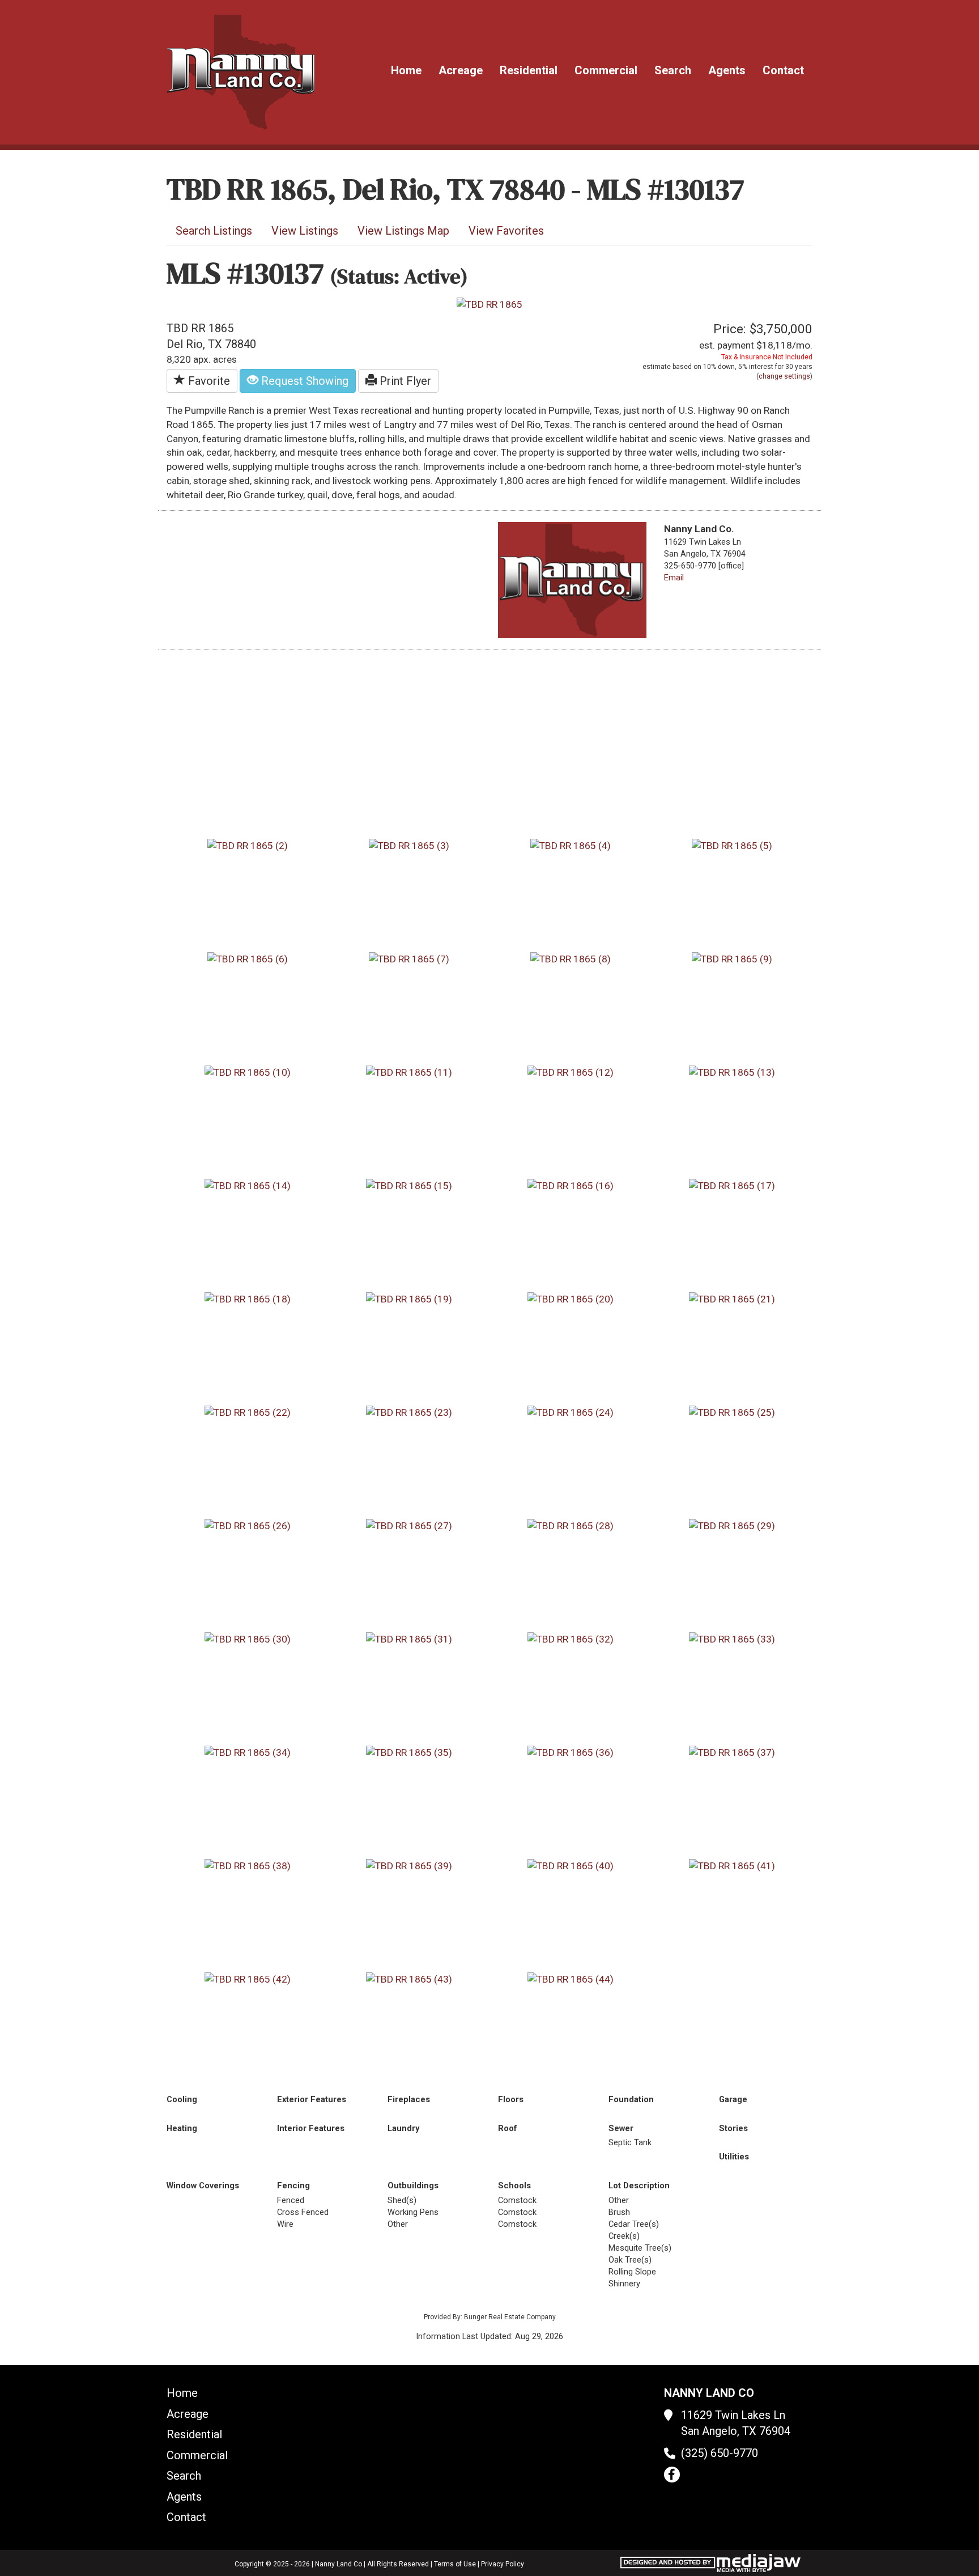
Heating (182, 2128)
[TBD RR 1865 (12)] (571, 1072)
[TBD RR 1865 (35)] (409, 1752)
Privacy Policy (503, 2564)
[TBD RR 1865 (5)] (732, 845)
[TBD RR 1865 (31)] (409, 1639)
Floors (511, 2099)
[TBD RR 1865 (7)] (409, 958)
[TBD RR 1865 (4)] (571, 845)
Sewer (621, 2128)
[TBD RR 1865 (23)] (409, 1412)
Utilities (734, 2157)
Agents (727, 70)
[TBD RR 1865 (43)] (409, 1979)
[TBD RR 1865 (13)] (732, 1072)
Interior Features (311, 2128)
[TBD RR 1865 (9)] (732, 958)
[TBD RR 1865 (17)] (732, 1185)
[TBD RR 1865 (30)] (248, 1639)
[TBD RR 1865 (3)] (409, 845)
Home (406, 70)
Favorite (208, 381)
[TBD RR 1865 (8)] (571, 958)
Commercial (606, 70)
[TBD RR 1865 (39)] (409, 1865)
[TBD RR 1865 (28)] (571, 1525)
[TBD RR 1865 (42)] (248, 1979)
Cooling (182, 2099)
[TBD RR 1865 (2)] (248, 845)
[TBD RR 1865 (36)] (571, 1752)
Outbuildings (413, 2185)
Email (674, 578)
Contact (783, 70)
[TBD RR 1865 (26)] (248, 1525)
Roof (508, 2128)
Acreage (461, 70)
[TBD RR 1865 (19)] (409, 1298)
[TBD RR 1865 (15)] (409, 1185)
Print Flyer (404, 381)
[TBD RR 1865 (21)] (732, 1298)
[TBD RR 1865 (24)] (571, 1412)
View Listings (305, 231)
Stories (733, 2128)
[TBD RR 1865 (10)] (248, 1072)
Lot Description (639, 2185)
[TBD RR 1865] (489, 304)
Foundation (631, 2099)
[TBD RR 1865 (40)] (571, 1865)
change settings (784, 376)
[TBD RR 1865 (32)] (571, 1639)
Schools (514, 2185)
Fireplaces (409, 2099)
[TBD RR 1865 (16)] (571, 1185)
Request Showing (303, 381)
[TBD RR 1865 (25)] (732, 1412)
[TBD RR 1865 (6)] (248, 958)
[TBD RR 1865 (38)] (248, 1865)
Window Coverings (203, 2185)
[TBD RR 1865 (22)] (248, 1412)
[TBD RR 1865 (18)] (248, 1298)
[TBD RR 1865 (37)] (732, 1752)
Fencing (293, 2185)
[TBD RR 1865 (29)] (732, 1525)
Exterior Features (312, 2099)
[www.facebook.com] (672, 2475)
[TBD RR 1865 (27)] (409, 1525)
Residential (529, 70)
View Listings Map (403, 231)
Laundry (403, 2128)
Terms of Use (455, 2564)
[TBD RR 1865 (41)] (732, 1865)
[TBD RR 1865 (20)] (571, 1298)
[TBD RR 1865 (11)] (409, 1072)
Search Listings (214, 231)
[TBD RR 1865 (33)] (732, 1639)
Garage (733, 2099)
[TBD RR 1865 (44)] (571, 1979)
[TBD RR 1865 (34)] (248, 1752)
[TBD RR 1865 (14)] (248, 1185)
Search (673, 70)
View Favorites (506, 231)
